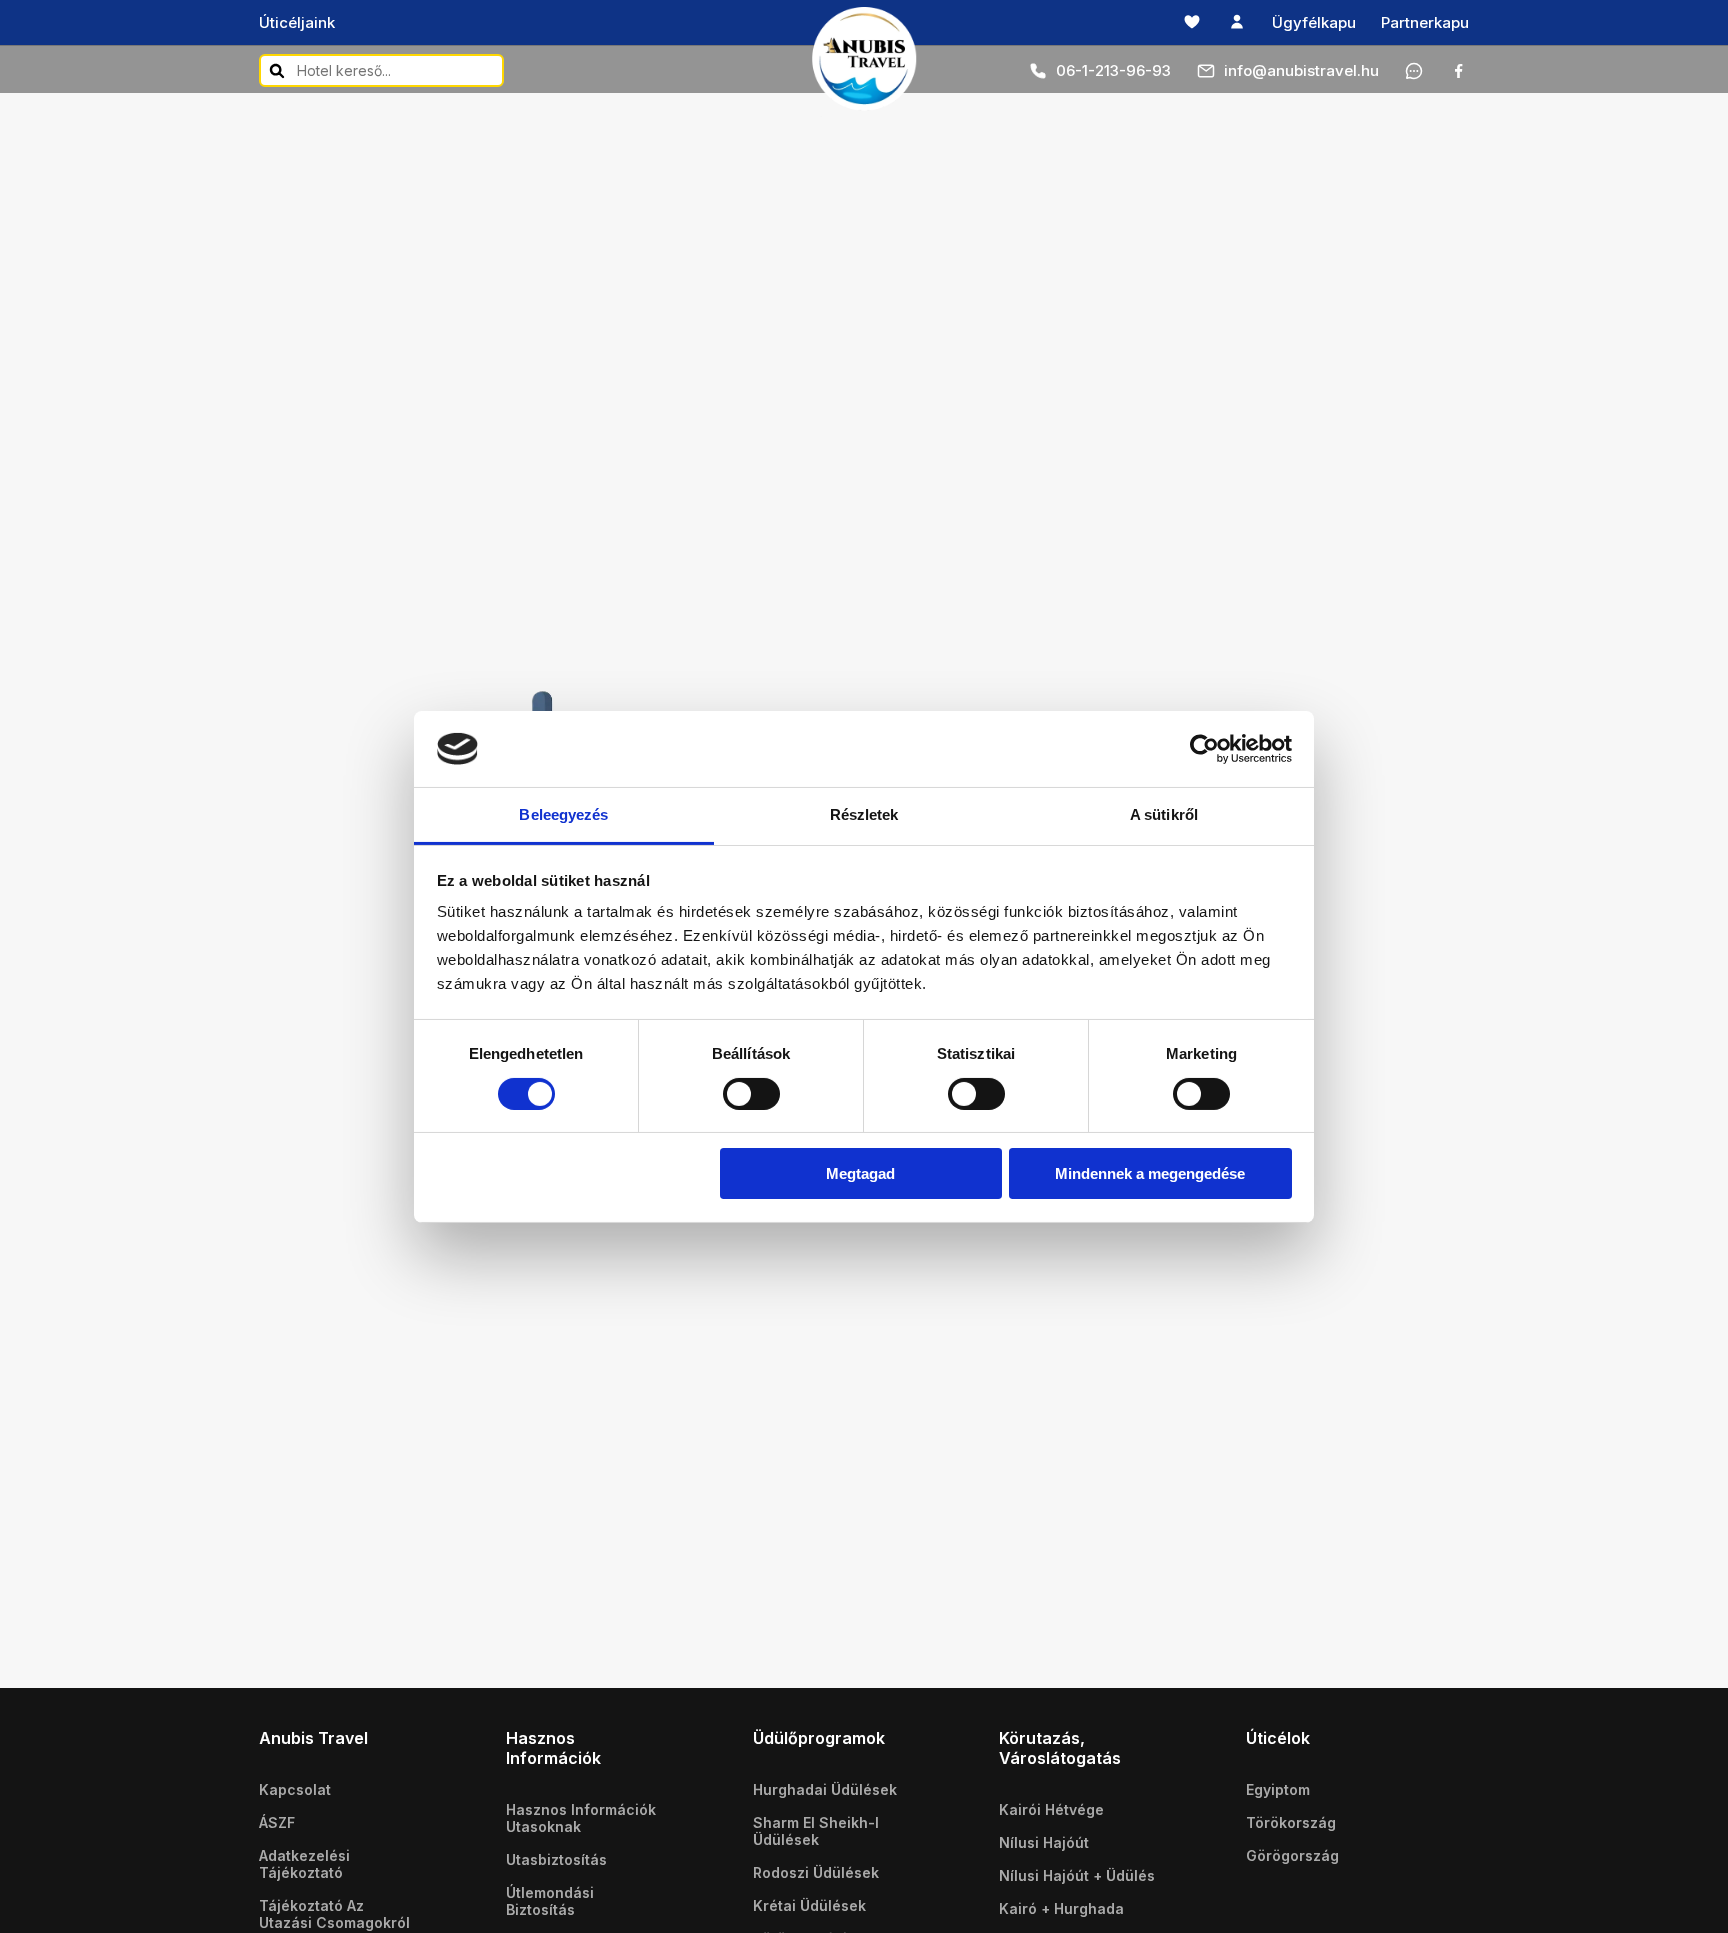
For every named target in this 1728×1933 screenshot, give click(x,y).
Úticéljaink (297, 22)
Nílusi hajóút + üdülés (1077, 1875)
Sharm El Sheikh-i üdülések (816, 1831)
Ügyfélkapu (1314, 22)
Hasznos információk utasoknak (581, 1818)
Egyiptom (1278, 1789)
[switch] (751, 1094)
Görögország (1292, 1855)
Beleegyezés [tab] (563, 814)
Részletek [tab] (864, 814)
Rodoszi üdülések (816, 1872)
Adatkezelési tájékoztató (304, 1864)
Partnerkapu (1425, 22)
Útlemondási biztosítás (550, 1901)
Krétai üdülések (809, 1905)
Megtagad (860, 1173)
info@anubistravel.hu (1301, 70)
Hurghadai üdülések (825, 1789)
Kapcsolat (295, 1789)
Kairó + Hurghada (1061, 1908)
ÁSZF (277, 1822)
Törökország (1291, 1822)
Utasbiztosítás (556, 1859)
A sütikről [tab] (1164, 814)
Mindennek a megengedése (1150, 1173)
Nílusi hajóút (1044, 1842)
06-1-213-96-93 (1113, 70)
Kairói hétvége (1051, 1809)
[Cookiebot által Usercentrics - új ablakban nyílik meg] (1204, 749)
